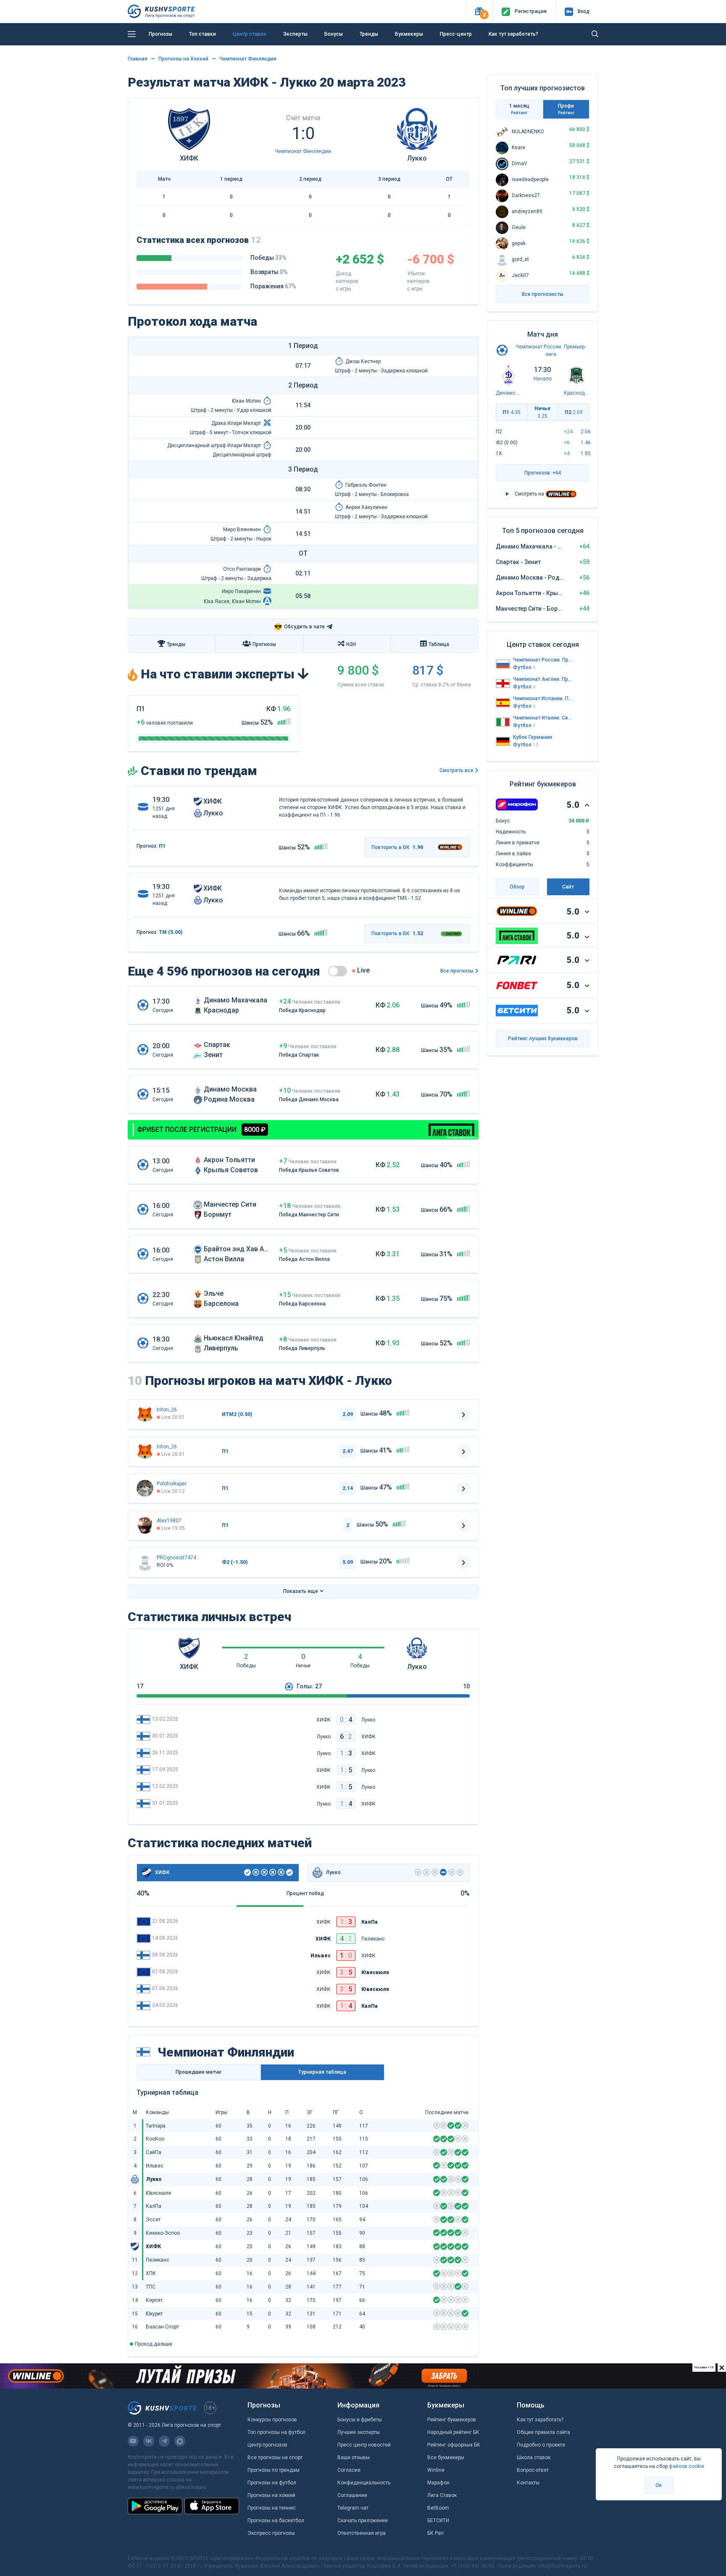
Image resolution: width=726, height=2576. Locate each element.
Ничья (542, 412)
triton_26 (167, 1410)
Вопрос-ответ (533, 2470)
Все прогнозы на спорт (275, 2457)
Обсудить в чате (299, 627)
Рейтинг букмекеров (452, 2420)
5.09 (348, 1562)
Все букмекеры (446, 2457)
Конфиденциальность (364, 2483)
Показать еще (301, 1591)
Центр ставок (250, 34)
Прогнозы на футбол (272, 2483)
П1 (512, 412)
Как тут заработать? (540, 2420)
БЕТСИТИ (438, 2521)
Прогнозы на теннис (272, 2508)
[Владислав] (145, 1562)
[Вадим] (145, 1488)
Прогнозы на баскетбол (276, 2521)
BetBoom (438, 2508)
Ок (659, 2485)
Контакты (528, 2483)
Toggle (338, 971)
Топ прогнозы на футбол (276, 2432)
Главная (138, 59)
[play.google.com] (155, 2506)
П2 (574, 412)
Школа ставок (534, 2457)
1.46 (586, 443)
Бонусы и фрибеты (360, 2420)
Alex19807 (169, 1521)
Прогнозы (160, 34)
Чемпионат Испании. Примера (543, 699)
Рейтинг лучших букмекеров (543, 1039)
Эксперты (295, 34)
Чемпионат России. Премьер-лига (543, 660)
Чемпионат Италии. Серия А (543, 718)
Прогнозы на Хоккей (183, 59)
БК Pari (435, 2533)
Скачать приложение (363, 2521)
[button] (479, 12)
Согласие (349, 2470)
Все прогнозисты (543, 294)
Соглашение (352, 2495)
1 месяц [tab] (519, 109)
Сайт (568, 887)
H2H (351, 644)
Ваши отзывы (354, 2457)
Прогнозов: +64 (543, 473)
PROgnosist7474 (176, 1558)
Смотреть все (456, 770)
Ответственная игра (362, 2533)
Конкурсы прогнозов (272, 2420)
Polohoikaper (172, 1484)
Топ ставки (203, 34)
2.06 (586, 432)
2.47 (348, 1451)
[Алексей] (145, 1525)
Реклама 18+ (403, 47)
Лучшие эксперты (359, 2432)
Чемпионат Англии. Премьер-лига (543, 679)
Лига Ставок (442, 2495)
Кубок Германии (533, 737)
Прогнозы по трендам (274, 2470)
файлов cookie (687, 2466)
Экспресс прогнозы (271, 2533)
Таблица (439, 644)
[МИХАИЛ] (145, 1414)
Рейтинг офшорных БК (454, 2445)
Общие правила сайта (543, 2432)
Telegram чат (353, 2508)
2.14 (348, 1488)
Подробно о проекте (541, 2445)
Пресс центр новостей (364, 2445)
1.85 (586, 454)
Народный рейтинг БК (453, 2432)
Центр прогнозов (267, 2445)
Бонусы (334, 34)
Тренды (369, 34)
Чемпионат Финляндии (248, 59)
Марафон (438, 2483)
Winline (436, 2470)
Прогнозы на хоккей (271, 2495)
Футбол (524, 667)
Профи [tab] (566, 109)
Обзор (517, 887)
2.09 (348, 1414)
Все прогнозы (457, 971)
